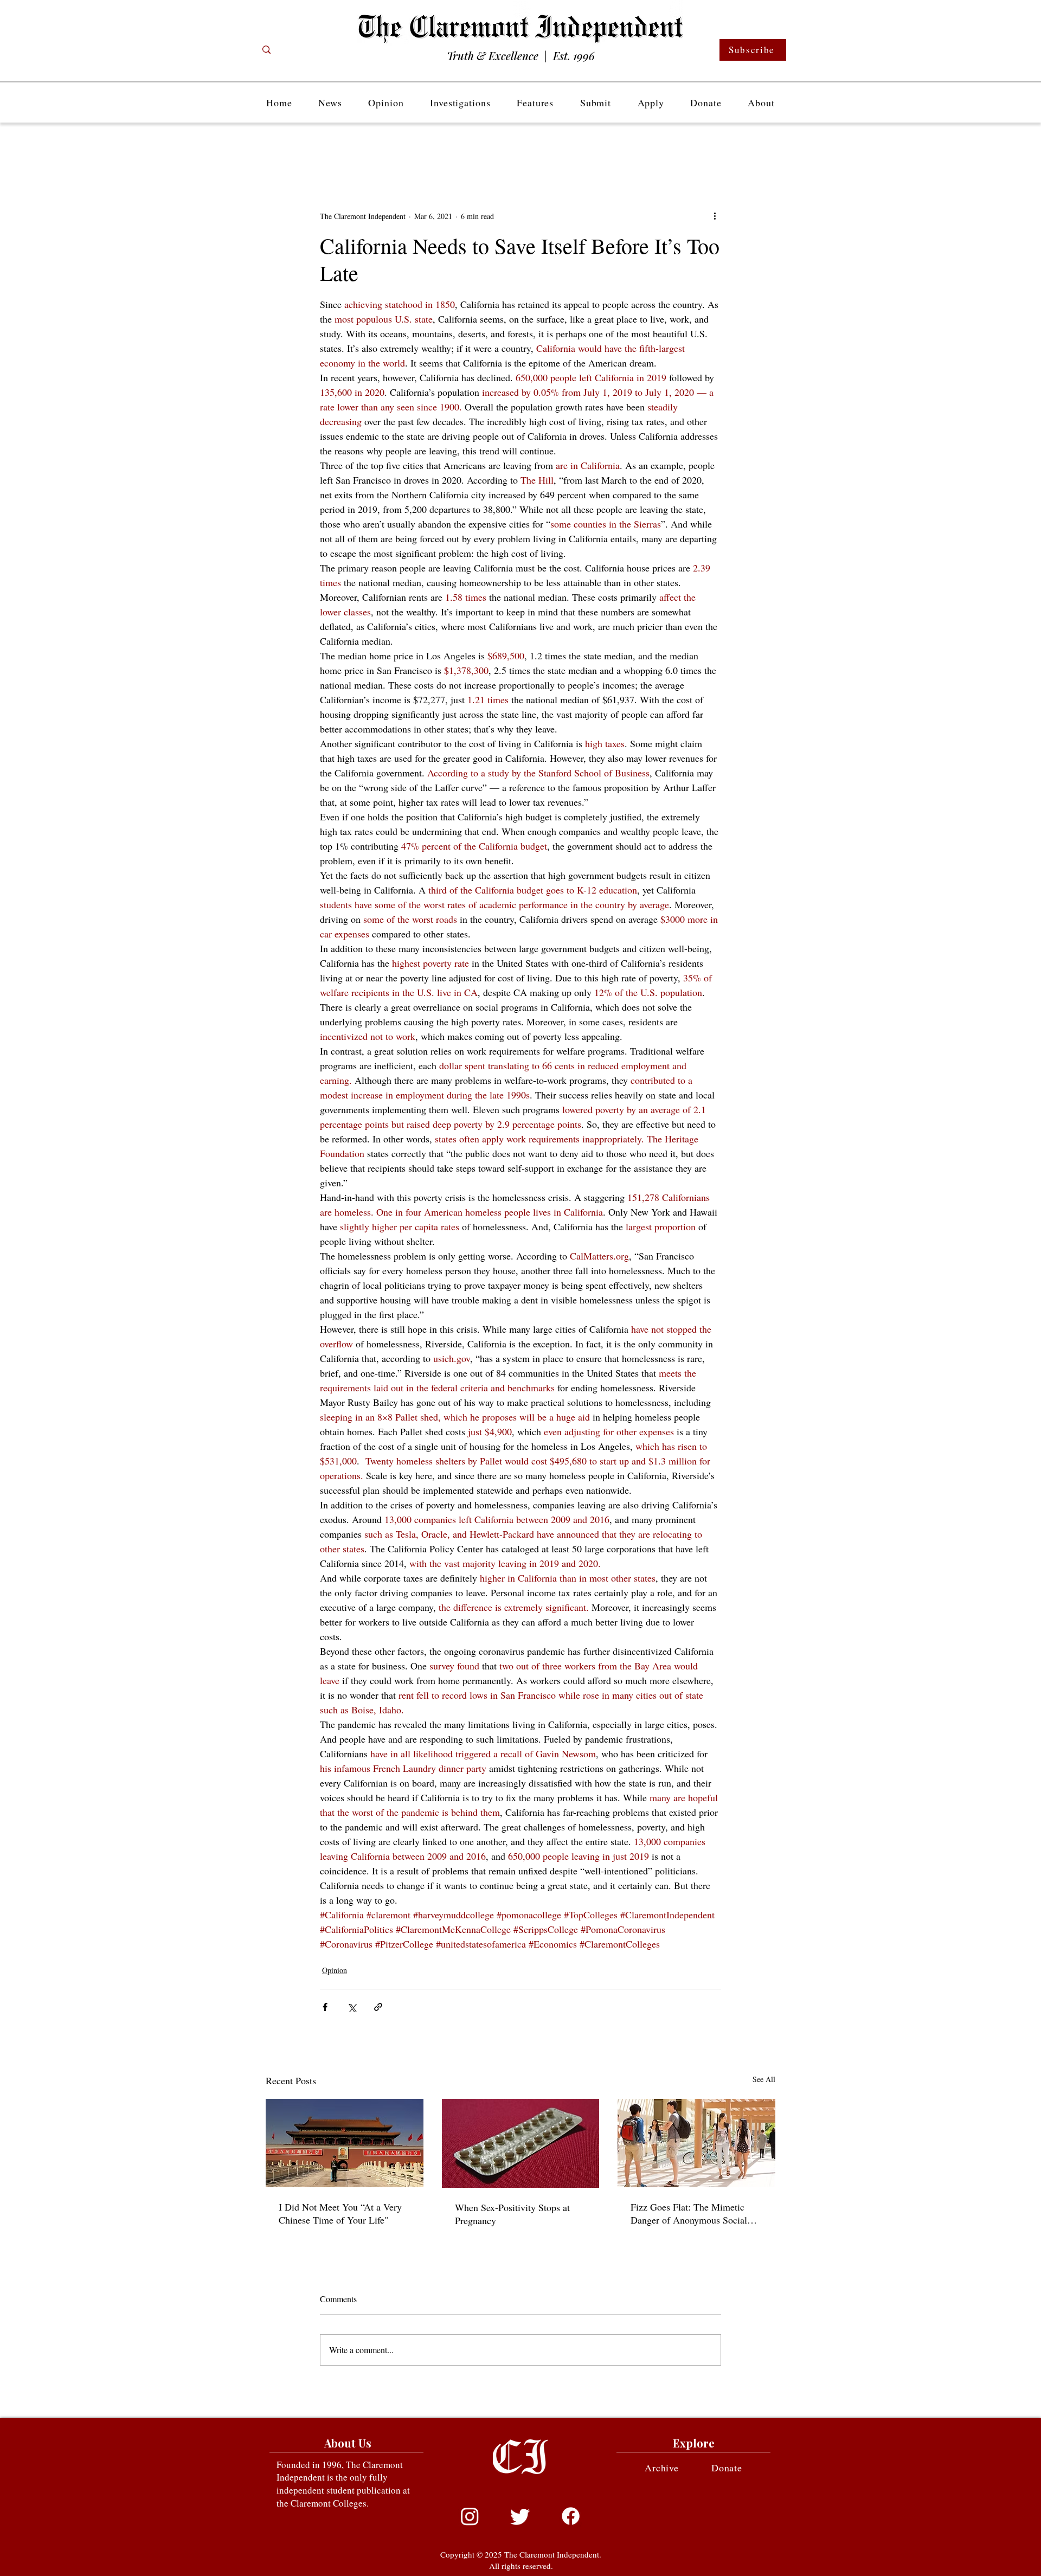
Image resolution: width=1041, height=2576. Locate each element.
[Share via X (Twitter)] (352, 2007)
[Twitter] (520, 2516)
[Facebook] (571, 2516)
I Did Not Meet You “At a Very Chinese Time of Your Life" (340, 2213)
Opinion (335, 1970)
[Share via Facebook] (325, 2007)
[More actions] (715, 216)
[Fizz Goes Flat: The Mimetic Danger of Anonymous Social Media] (696, 2143)
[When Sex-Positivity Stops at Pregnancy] (521, 2143)
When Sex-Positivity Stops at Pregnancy (512, 2214)
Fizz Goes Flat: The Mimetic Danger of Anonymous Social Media (689, 2213)
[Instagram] (470, 2516)
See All (764, 2079)
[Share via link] (378, 2007)
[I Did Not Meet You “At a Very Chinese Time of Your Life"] (345, 2143)
